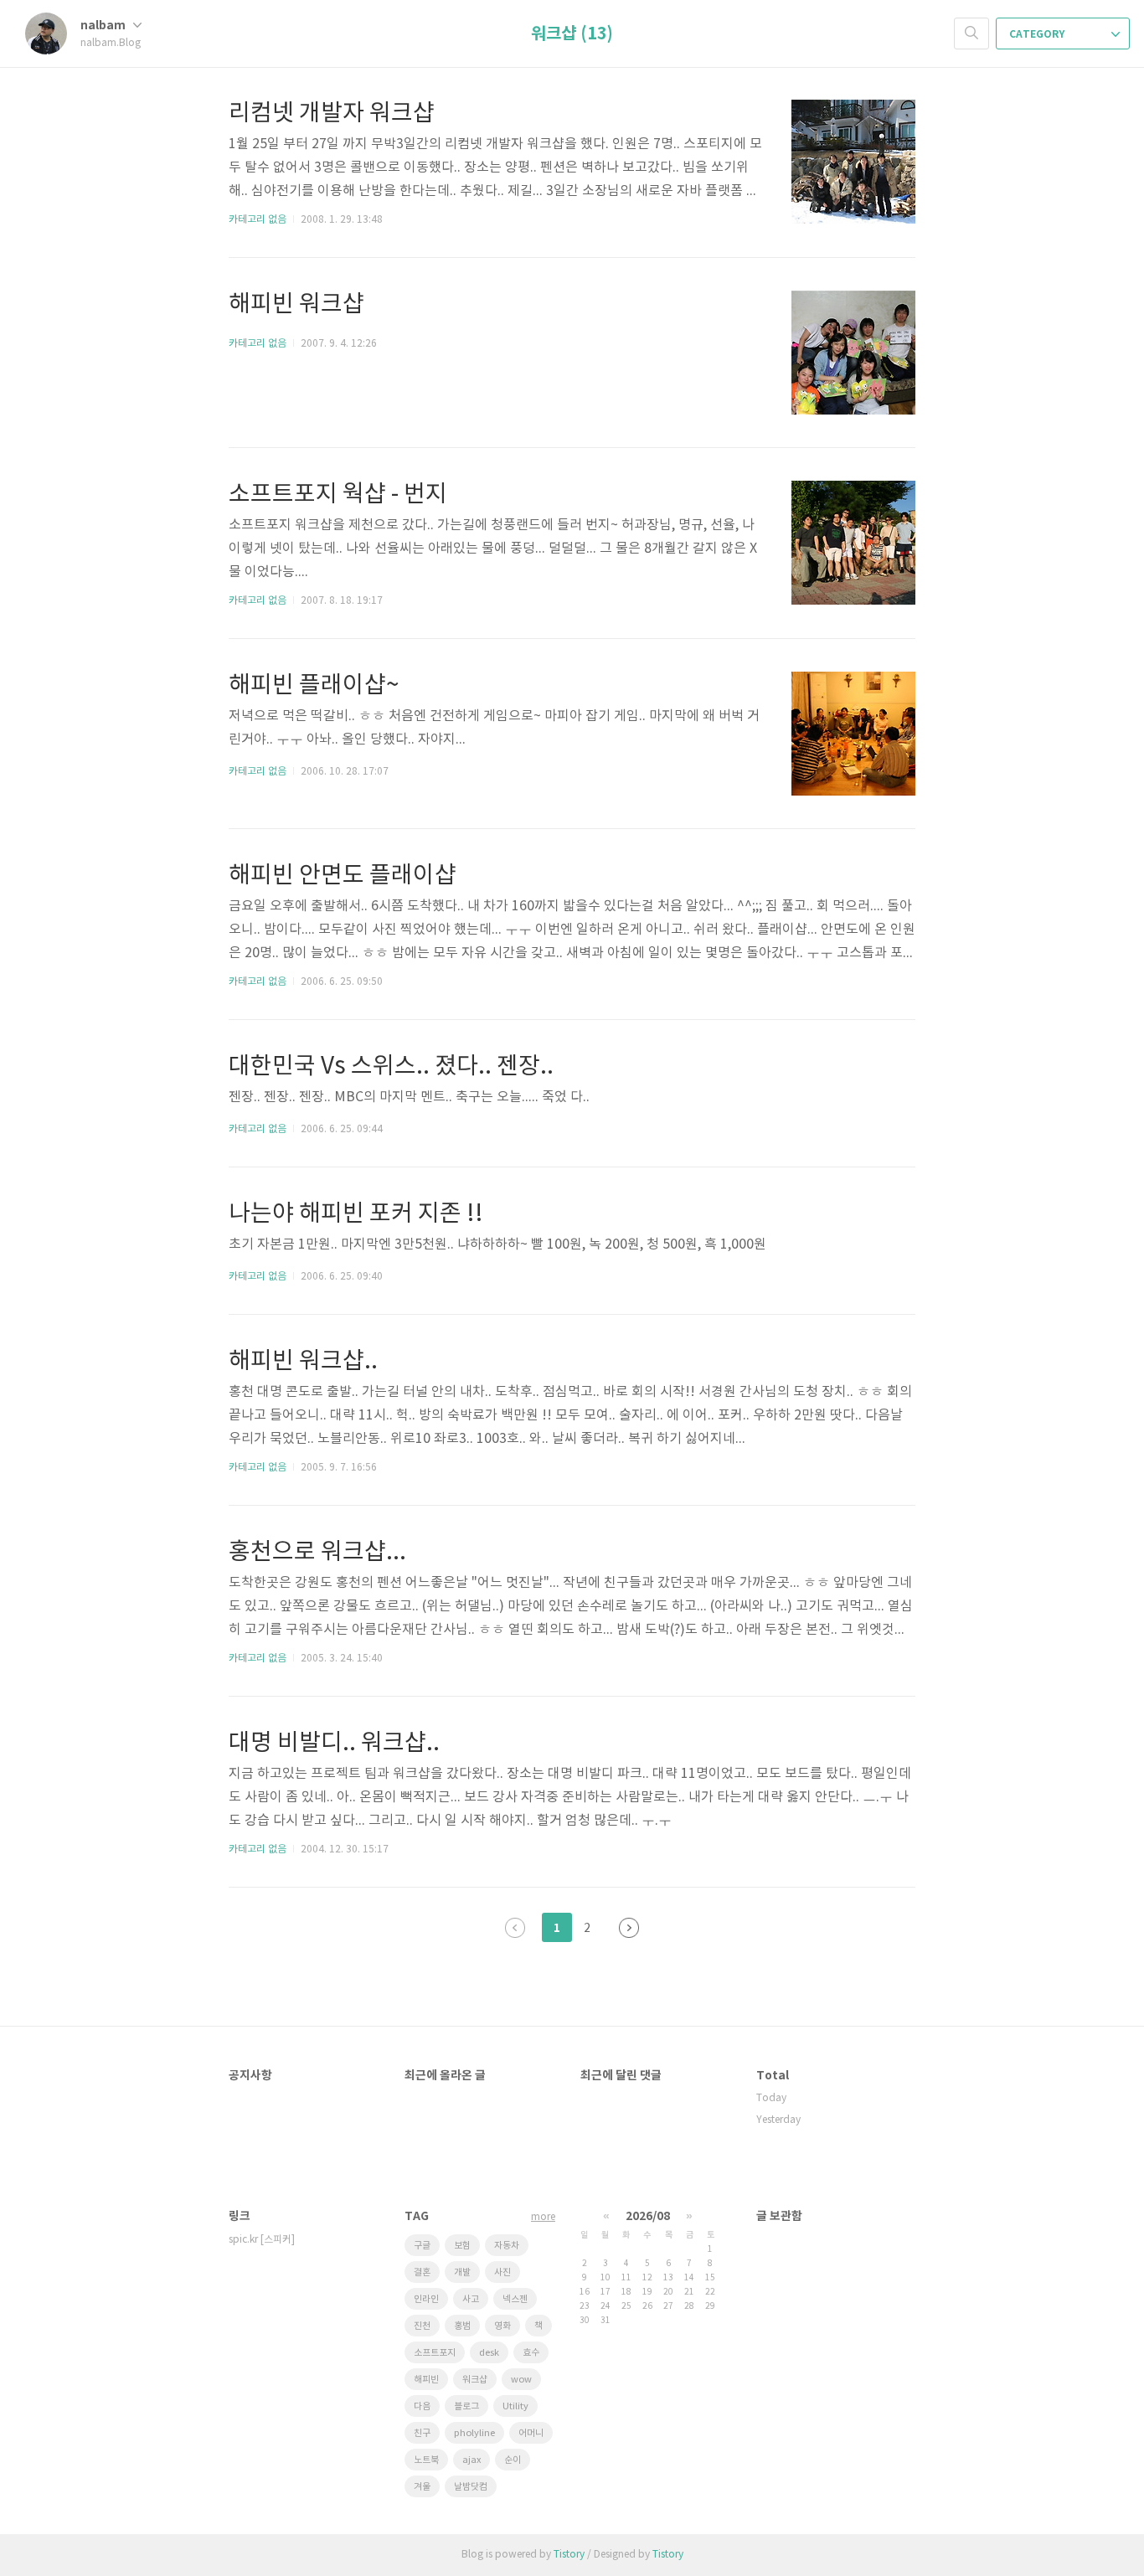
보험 (462, 2246)
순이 (513, 2460)
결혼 (422, 2272)
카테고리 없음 (258, 220)
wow (521, 2380)
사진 (502, 2272)
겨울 (422, 2487)
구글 (422, 2246)
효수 (531, 2353)
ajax (472, 2460)
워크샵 (475, 2380)
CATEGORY (1038, 34)
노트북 (426, 2460)
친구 (422, 2433)
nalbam (104, 26)
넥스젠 (515, 2299)
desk (489, 2353)
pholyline (474, 2433)
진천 (422, 2326)
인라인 (426, 2299)
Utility (515, 2406)
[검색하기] (971, 33)
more (543, 2217)
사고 (471, 2299)
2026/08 (648, 2216)
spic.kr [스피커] (262, 2240)
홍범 (462, 2326)
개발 (462, 2272)
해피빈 (426, 2380)
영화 (502, 2326)
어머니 (531, 2433)
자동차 (507, 2246)
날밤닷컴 (471, 2487)
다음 (629, 1928)
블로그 (466, 2406)
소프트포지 (435, 2353)
